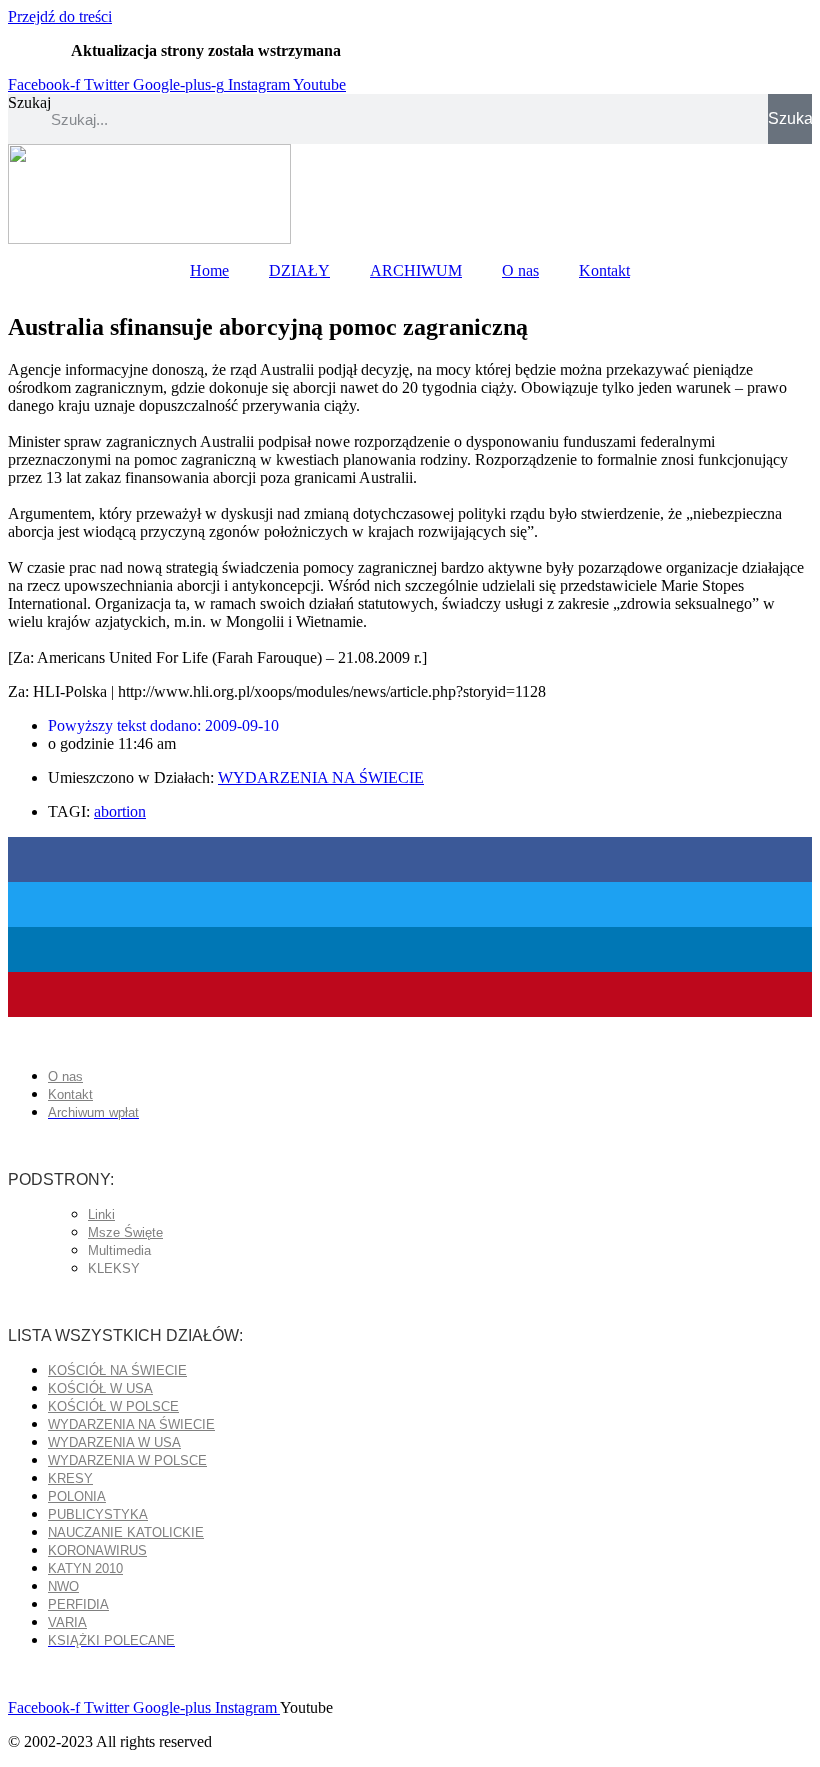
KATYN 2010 (85, 1568)
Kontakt (604, 270)
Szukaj (29, 102)
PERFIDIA (78, 1604)
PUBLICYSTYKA (98, 1514)
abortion (120, 811)
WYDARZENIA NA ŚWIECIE (321, 777)
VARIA (67, 1622)
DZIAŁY (299, 270)
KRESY (70, 1478)
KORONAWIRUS (97, 1550)
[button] (410, 859)
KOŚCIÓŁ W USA (100, 1388)
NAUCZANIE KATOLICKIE (126, 1532)
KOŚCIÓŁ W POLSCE (113, 1406)
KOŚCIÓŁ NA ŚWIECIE (117, 1370)
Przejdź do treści (60, 16)
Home (209, 270)
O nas (520, 270)
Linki (101, 1214)
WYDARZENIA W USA (114, 1442)
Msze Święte (125, 1232)
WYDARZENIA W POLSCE (127, 1460)
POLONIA (77, 1496)
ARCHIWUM (416, 270)
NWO (63, 1586)
